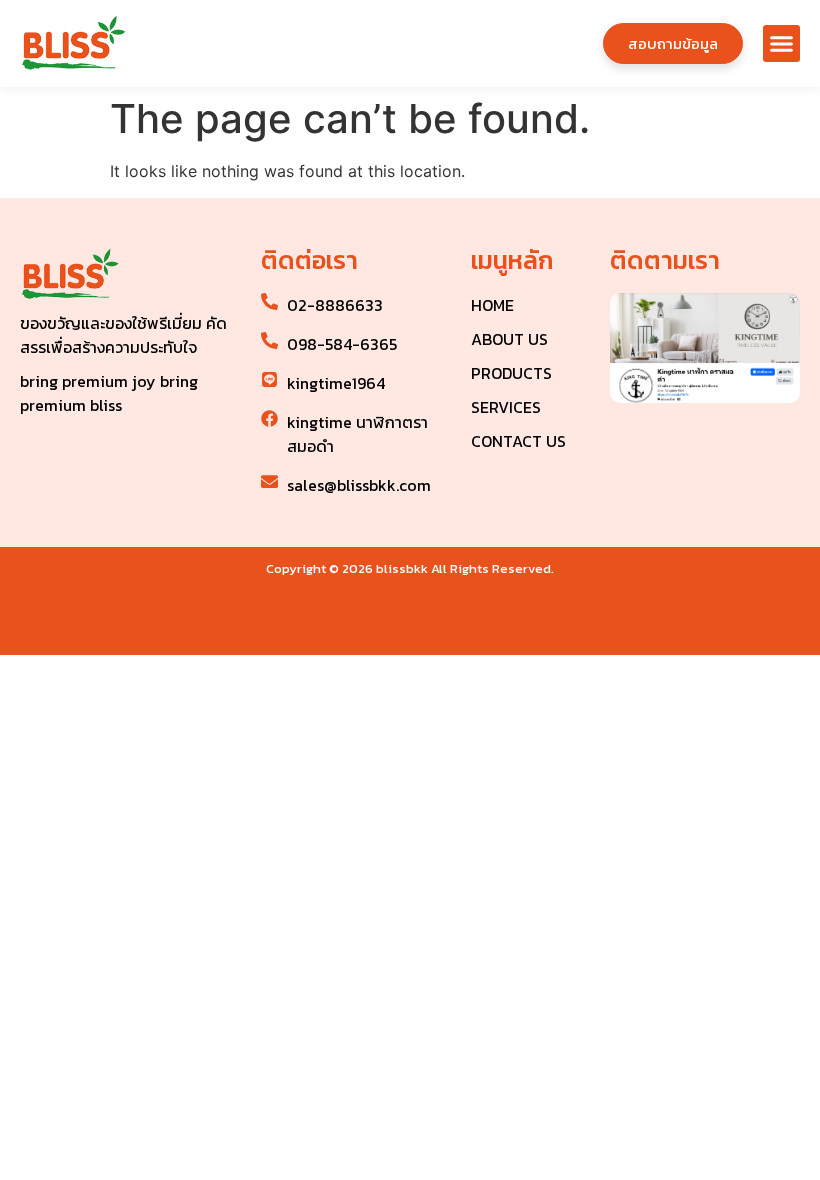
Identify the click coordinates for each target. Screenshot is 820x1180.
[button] (782, 44)
